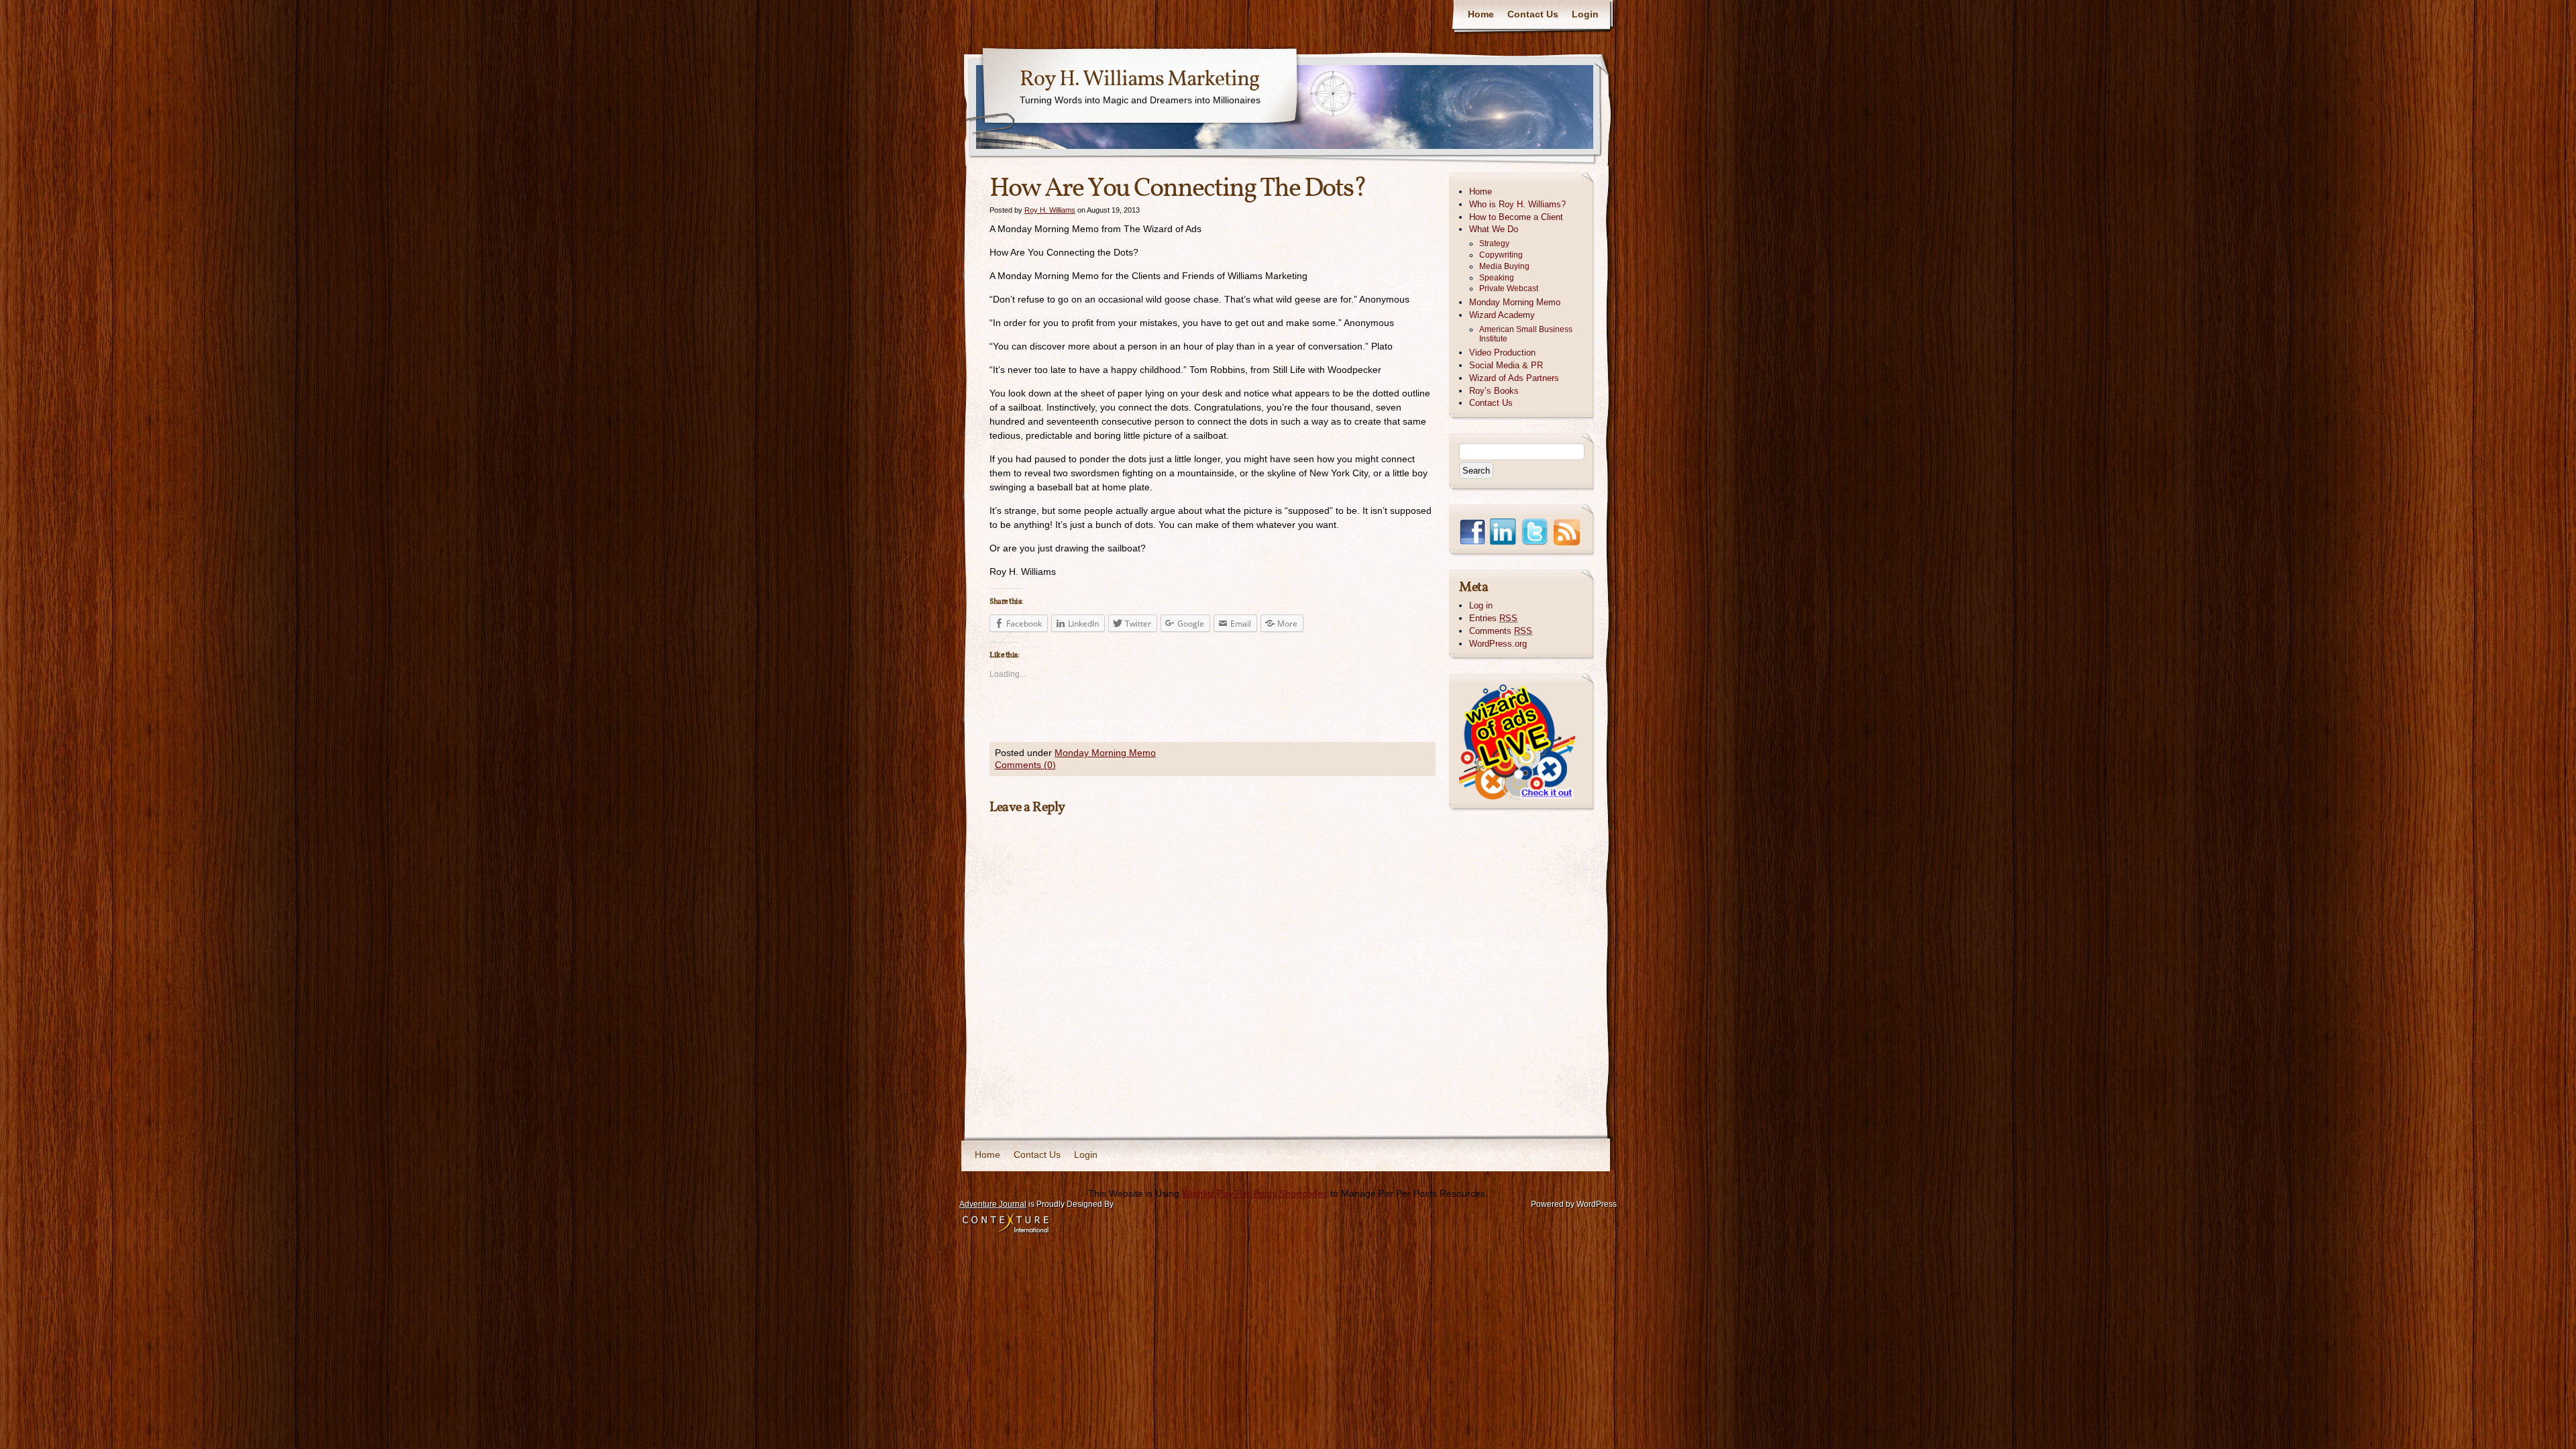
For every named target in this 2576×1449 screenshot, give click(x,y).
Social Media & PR (1506, 365)
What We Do (1494, 229)
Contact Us (1533, 14)
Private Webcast (1509, 288)
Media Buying (1504, 266)
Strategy (1494, 244)
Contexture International (1006, 1224)
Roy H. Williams (1050, 210)
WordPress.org (1498, 644)
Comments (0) (1025, 765)
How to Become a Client (1516, 217)
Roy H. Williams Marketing (1139, 80)
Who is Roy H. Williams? (1517, 204)
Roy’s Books (1494, 391)
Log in (1481, 605)
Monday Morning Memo (1105, 753)
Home (1481, 14)
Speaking (1497, 278)
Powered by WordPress (1574, 1204)
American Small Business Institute (1526, 334)
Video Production (1502, 353)
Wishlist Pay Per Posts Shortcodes (1255, 1193)
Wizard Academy (1502, 315)
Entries (1493, 618)
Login (1585, 14)
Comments (1501, 631)
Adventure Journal (993, 1204)
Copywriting (1501, 255)
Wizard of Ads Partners (1514, 378)
